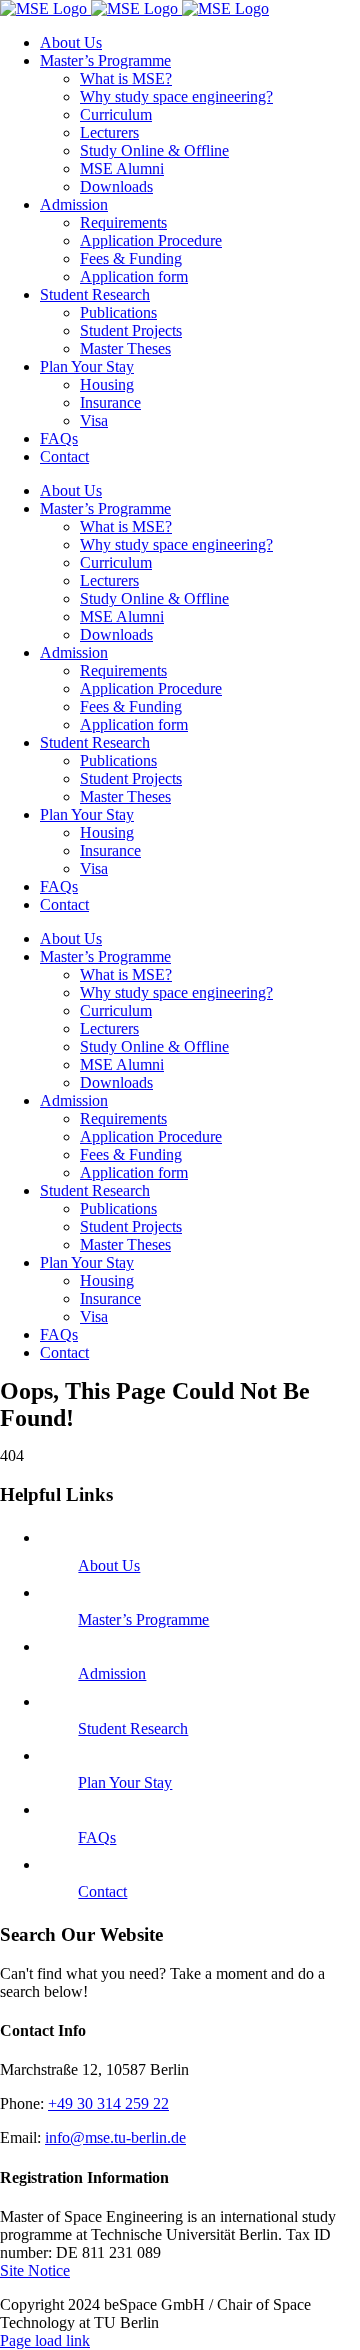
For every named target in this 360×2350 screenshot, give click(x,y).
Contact (102, 1891)
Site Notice (35, 2270)
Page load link (45, 2340)
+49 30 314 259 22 (108, 2103)
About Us (109, 1565)
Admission (112, 1673)
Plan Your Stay (125, 1782)
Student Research (133, 1728)
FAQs (97, 1837)
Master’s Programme (143, 1619)
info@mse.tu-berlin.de (115, 2137)
